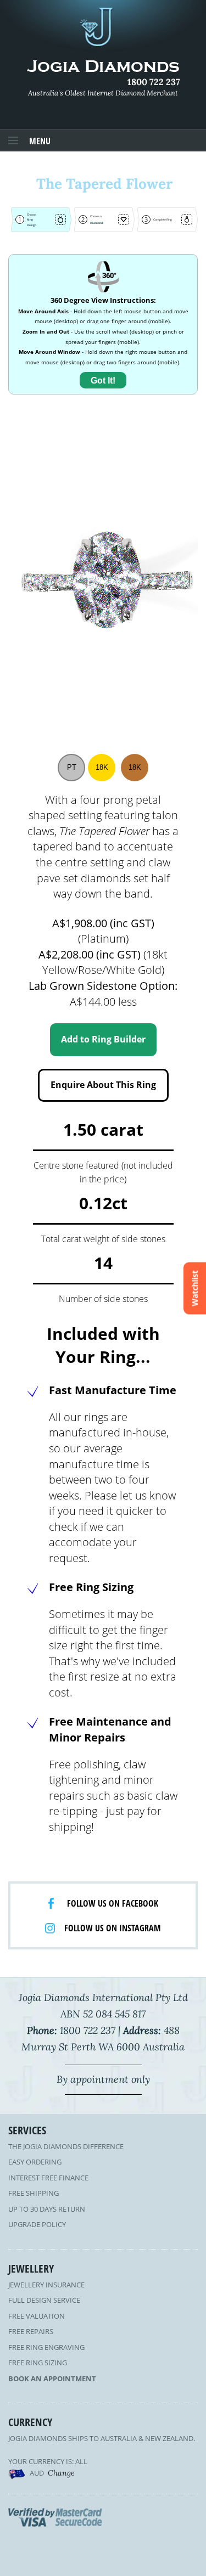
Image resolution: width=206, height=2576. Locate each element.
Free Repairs (31, 2331)
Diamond (96, 223)
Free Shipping (34, 2193)
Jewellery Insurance (46, 2285)
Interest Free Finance (48, 2178)
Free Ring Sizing (38, 2363)
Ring (30, 219)
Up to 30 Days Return (47, 2209)
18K (102, 767)
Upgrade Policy (37, 2224)
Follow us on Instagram (113, 1928)
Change (61, 2473)
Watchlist (195, 1288)
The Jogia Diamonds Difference (66, 2146)
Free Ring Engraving (46, 2347)
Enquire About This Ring (103, 1085)
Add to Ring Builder (103, 1039)
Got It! (103, 381)
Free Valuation (37, 2316)
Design (32, 225)
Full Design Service (44, 2300)
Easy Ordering (35, 2162)
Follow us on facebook (113, 1903)
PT (72, 767)
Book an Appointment (52, 2378)
